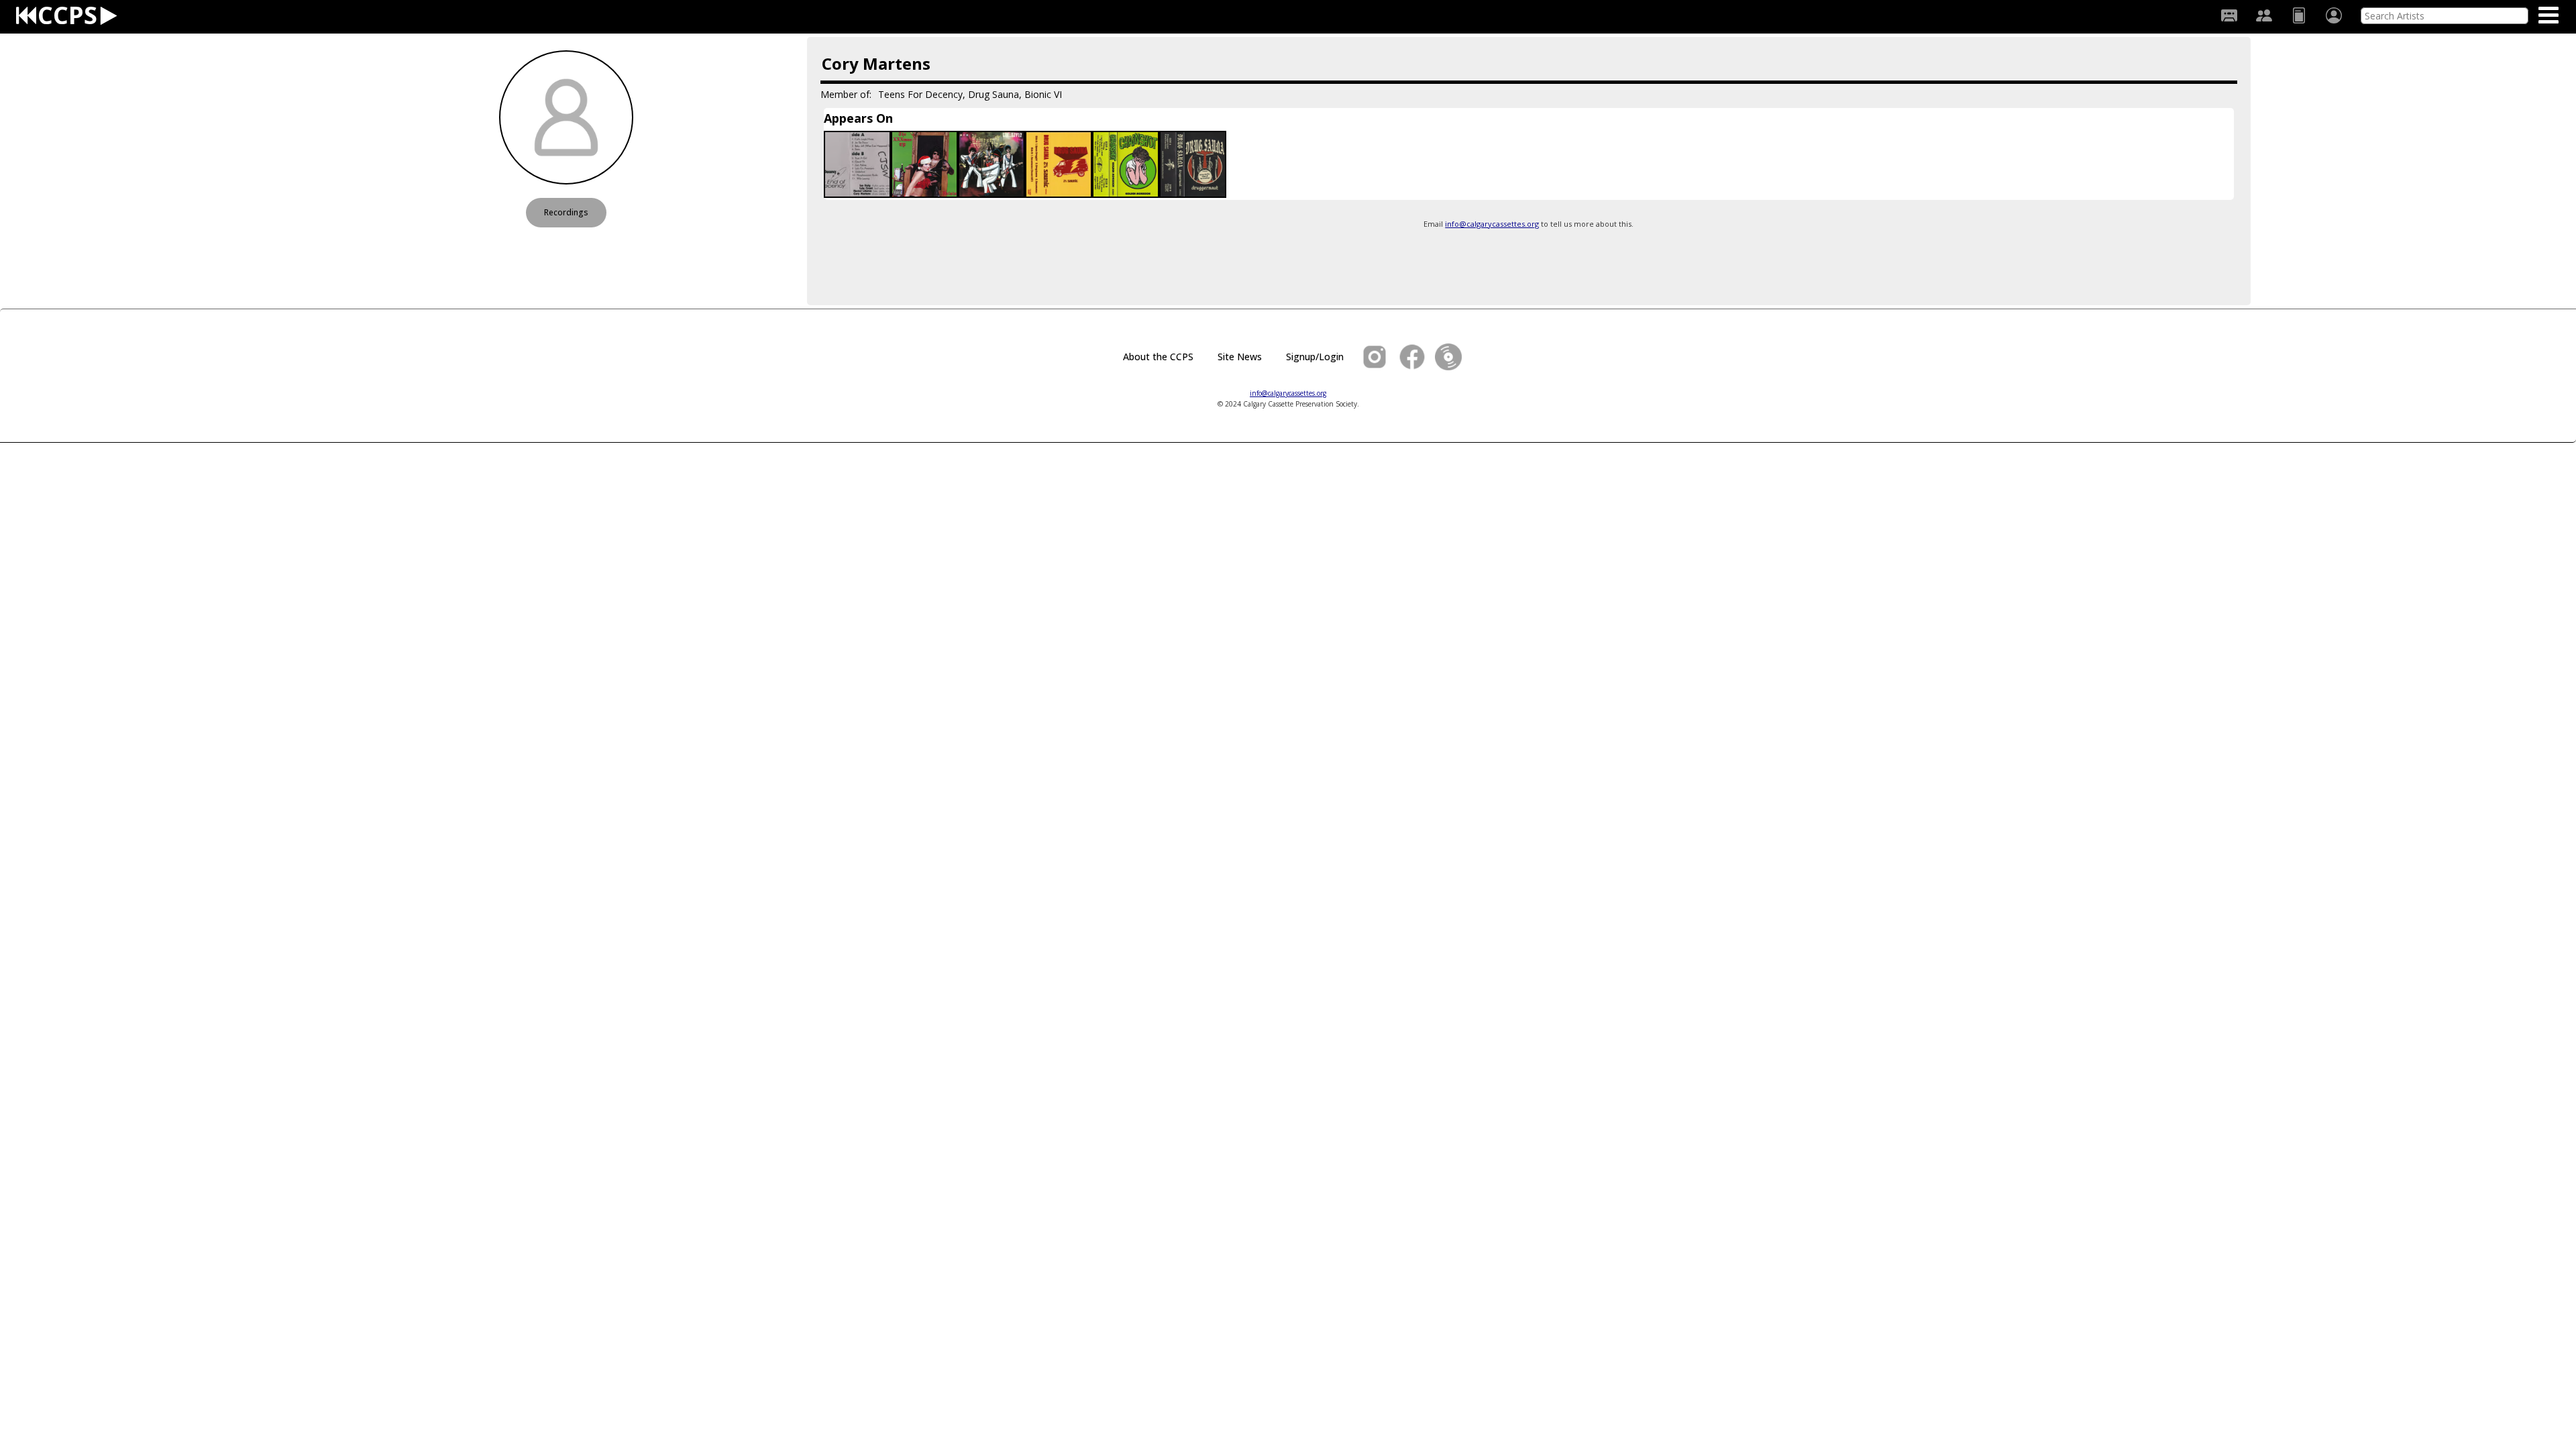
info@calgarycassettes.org (1492, 224)
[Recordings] (2229, 15)
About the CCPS (1158, 357)
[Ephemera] (2299, 15)
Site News (1240, 357)
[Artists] (2264, 15)
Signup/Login (1315, 357)
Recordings (566, 212)
